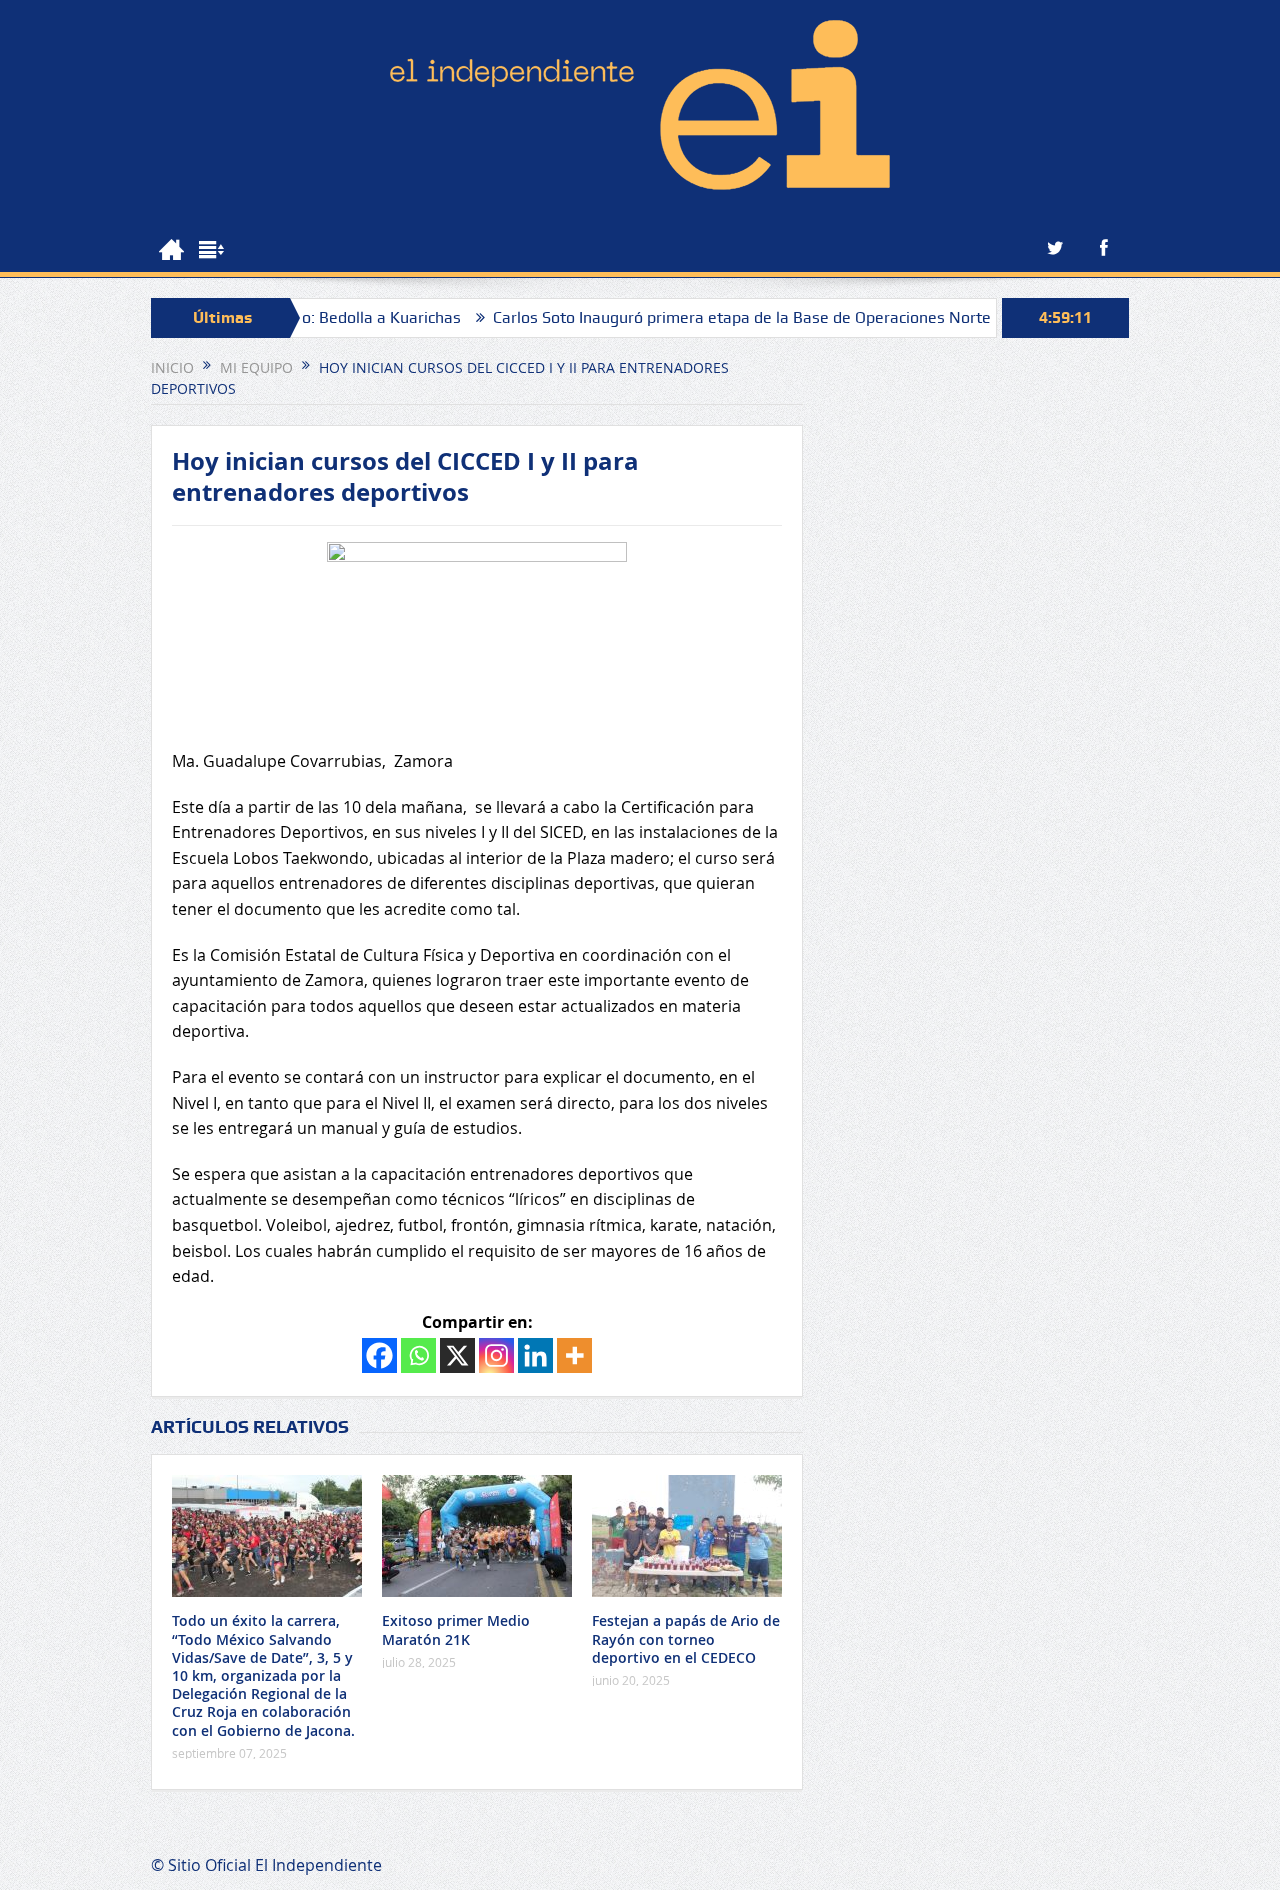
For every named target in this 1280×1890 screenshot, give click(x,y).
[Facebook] (379, 1355)
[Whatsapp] (418, 1355)
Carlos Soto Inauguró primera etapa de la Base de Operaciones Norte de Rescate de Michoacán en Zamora (833, 317)
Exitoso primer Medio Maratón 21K (456, 1629)
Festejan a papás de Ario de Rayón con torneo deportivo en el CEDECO (686, 1638)
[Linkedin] (535, 1355)
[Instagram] (496, 1355)
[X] (457, 1355)
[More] (574, 1355)
